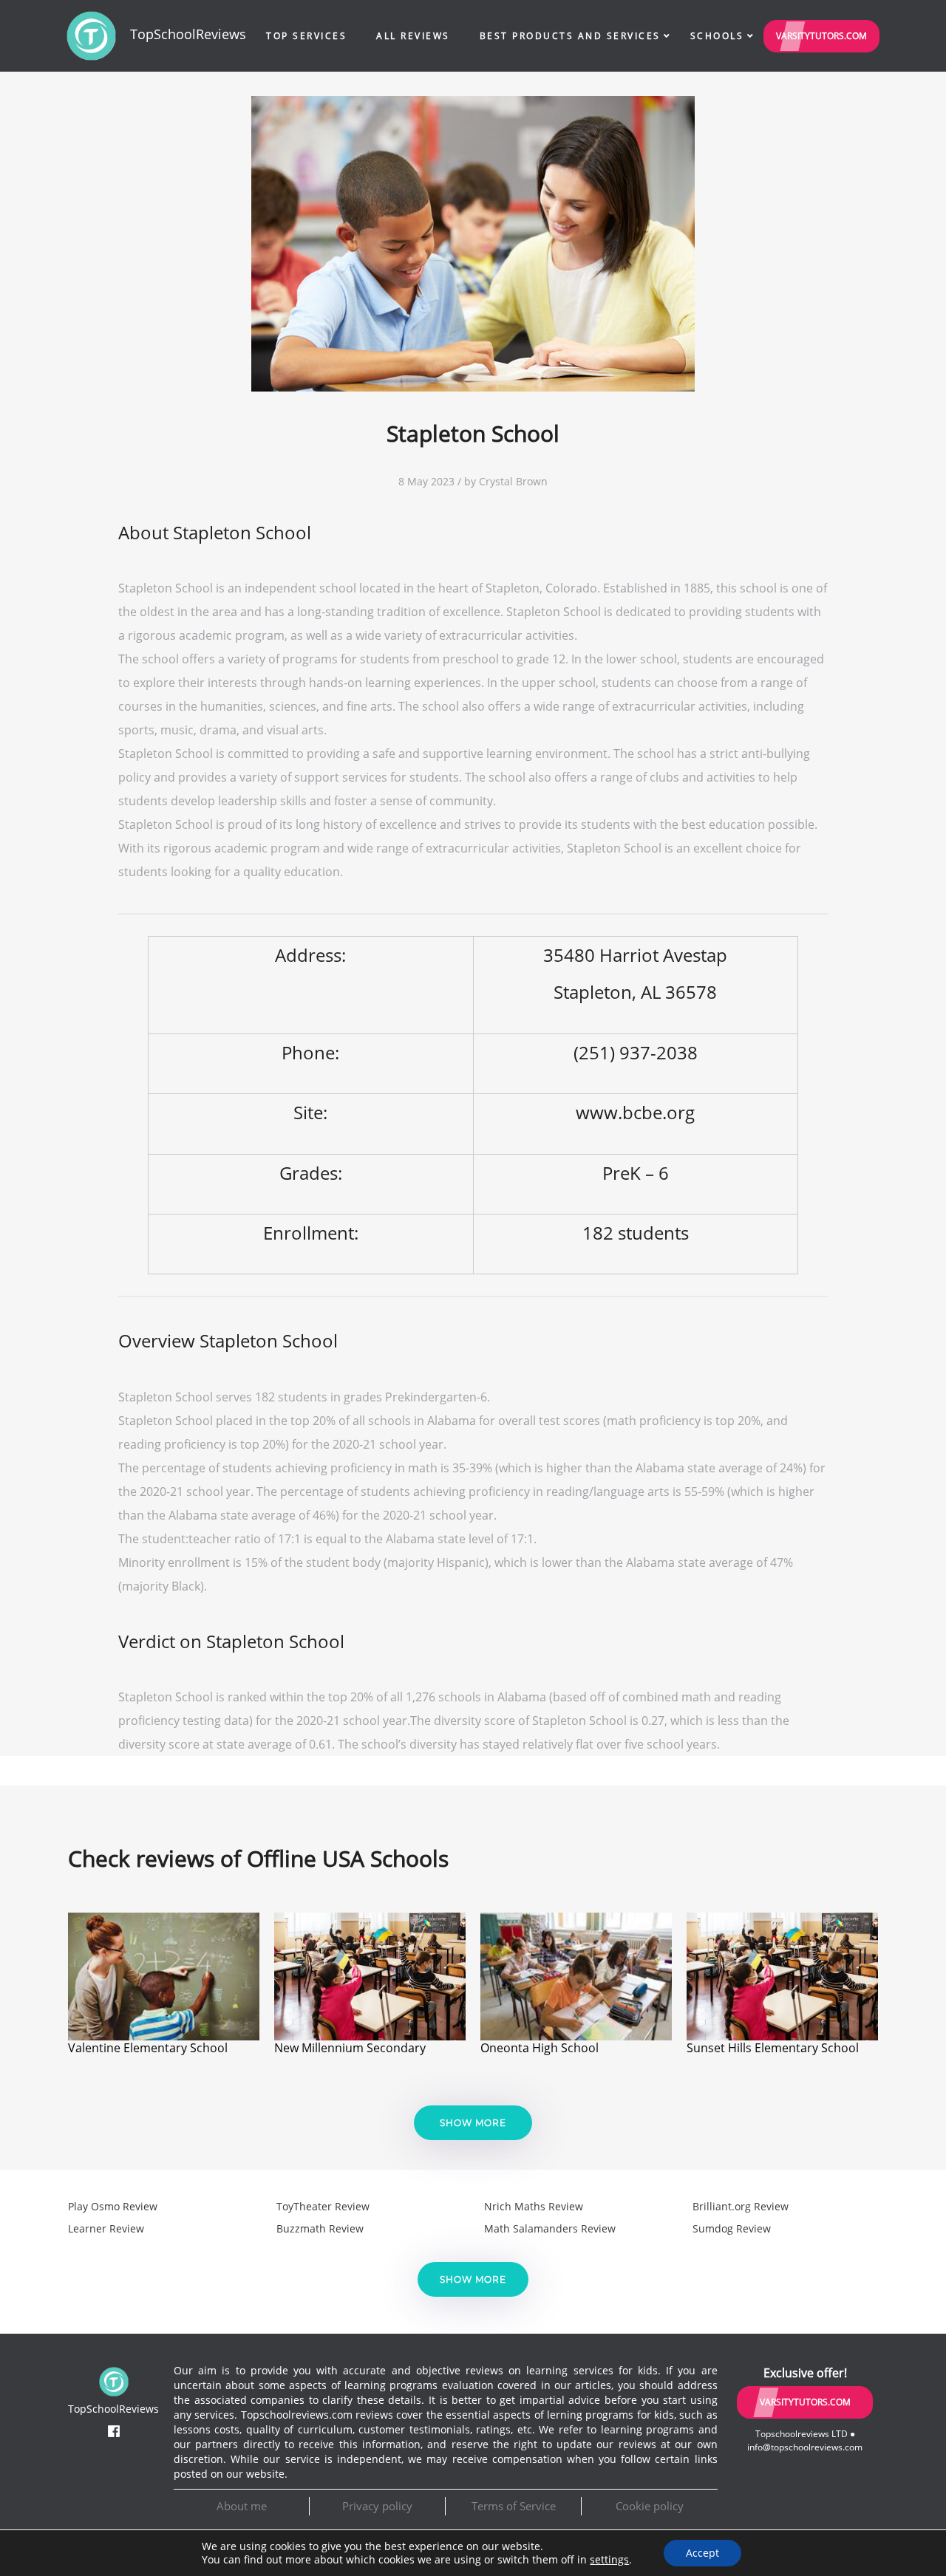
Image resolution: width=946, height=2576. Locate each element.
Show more (473, 2123)
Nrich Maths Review (534, 2206)
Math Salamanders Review (550, 2228)
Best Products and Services (570, 36)
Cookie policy (650, 2506)
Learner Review (106, 2228)
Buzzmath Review (320, 2228)
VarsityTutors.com (821, 36)
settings (609, 2560)
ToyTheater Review (323, 2206)
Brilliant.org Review (741, 2206)
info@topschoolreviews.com (805, 2447)
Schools (717, 36)
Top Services (306, 36)
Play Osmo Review (113, 2206)
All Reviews (413, 36)
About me (242, 2506)
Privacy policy (377, 2506)
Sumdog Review (732, 2228)
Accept (702, 2553)
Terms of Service (514, 2506)
